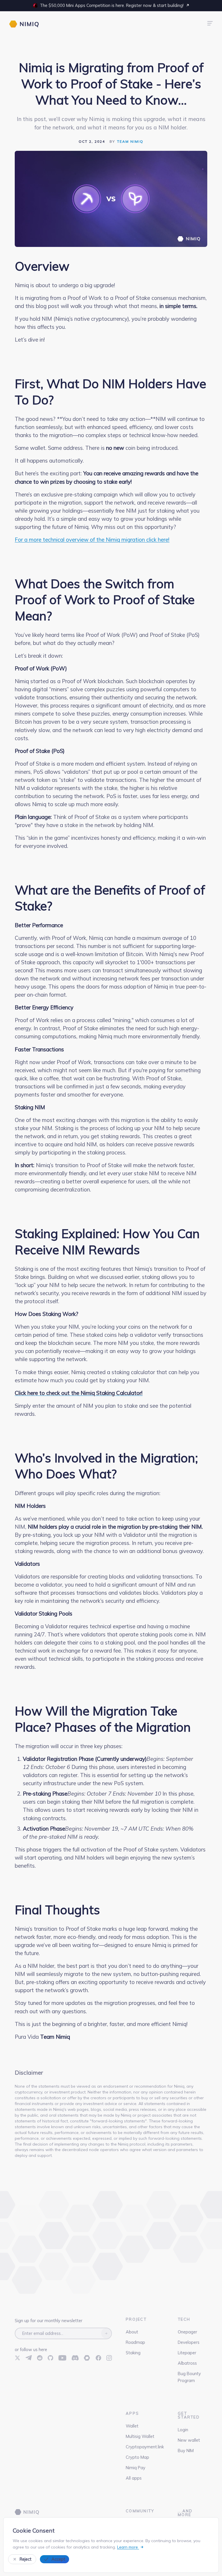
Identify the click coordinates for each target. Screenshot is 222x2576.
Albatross (187, 2363)
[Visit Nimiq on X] (17, 2358)
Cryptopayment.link (145, 2447)
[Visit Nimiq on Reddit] (40, 2358)
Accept (58, 2559)
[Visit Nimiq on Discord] (75, 2358)
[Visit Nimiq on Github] (50, 2358)
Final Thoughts (57, 1910)
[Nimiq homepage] (24, 24)
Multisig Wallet (140, 2436)
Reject (26, 2559)
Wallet (132, 2426)
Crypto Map (137, 2457)
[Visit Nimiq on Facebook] (98, 2358)
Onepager (187, 2332)
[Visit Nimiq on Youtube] (62, 2358)
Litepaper (187, 2353)
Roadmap (135, 2342)
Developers (189, 2342)
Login (183, 2430)
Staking (133, 2353)
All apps (134, 2478)
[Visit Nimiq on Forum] (87, 2358)
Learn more (128, 2547)
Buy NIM (186, 2451)
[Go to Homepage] (27, 2512)
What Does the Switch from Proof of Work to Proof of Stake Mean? (105, 600)
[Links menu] (210, 24)
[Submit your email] (106, 2333)
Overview (42, 266)
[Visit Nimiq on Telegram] (29, 2358)
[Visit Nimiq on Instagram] (109, 2358)
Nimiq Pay (136, 2468)
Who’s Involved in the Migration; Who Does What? (106, 1466)
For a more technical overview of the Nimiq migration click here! (92, 540)
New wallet (189, 2440)
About (132, 2332)
